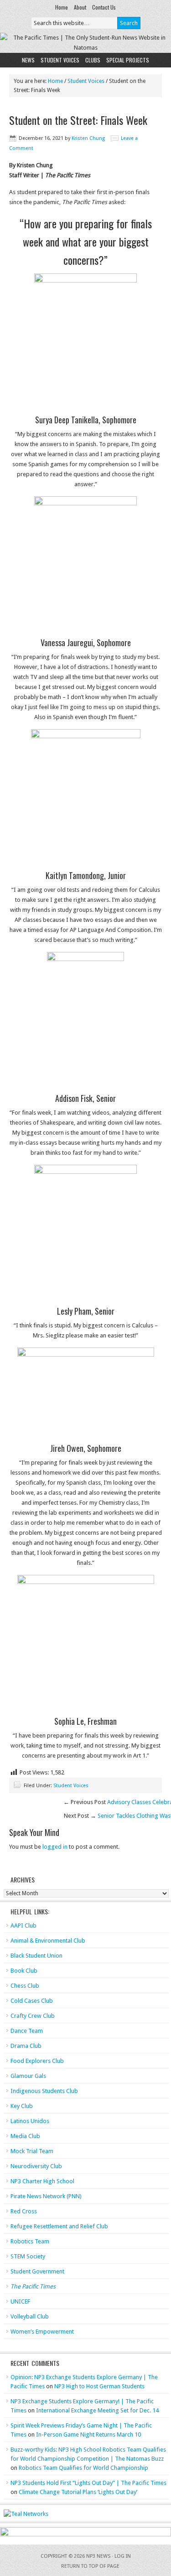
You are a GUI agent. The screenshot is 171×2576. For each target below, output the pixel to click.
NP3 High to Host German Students (99, 2386)
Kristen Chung (88, 138)
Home (62, 7)
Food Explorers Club (37, 2061)
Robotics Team (30, 2241)
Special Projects (128, 60)
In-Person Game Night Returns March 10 (88, 2435)
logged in (55, 1847)
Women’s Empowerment (42, 2332)
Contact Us (104, 7)
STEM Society (28, 2256)
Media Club (25, 2136)
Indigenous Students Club (44, 2091)
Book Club (24, 1971)
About (80, 7)
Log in (123, 2556)
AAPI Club (23, 1926)
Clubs (93, 60)
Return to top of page (90, 2566)
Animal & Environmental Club (48, 1941)
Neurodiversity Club (36, 2166)
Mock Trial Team (32, 2151)
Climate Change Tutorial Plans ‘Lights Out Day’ (78, 2492)
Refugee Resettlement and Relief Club (59, 2226)
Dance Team (27, 2031)
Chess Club (25, 1986)
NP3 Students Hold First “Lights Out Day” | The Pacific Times (88, 2483)
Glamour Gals (28, 2076)
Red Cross (24, 2211)
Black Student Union (36, 1956)
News (28, 60)
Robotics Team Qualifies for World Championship (83, 2468)
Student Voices (60, 60)
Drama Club (26, 2046)
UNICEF (20, 2301)
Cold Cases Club (32, 2001)
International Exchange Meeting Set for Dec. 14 (97, 2410)
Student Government (37, 2271)
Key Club (22, 2106)
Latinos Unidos (30, 2121)
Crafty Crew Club (33, 2016)
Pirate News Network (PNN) (46, 2196)
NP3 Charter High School (42, 2181)
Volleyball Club (30, 2316)
